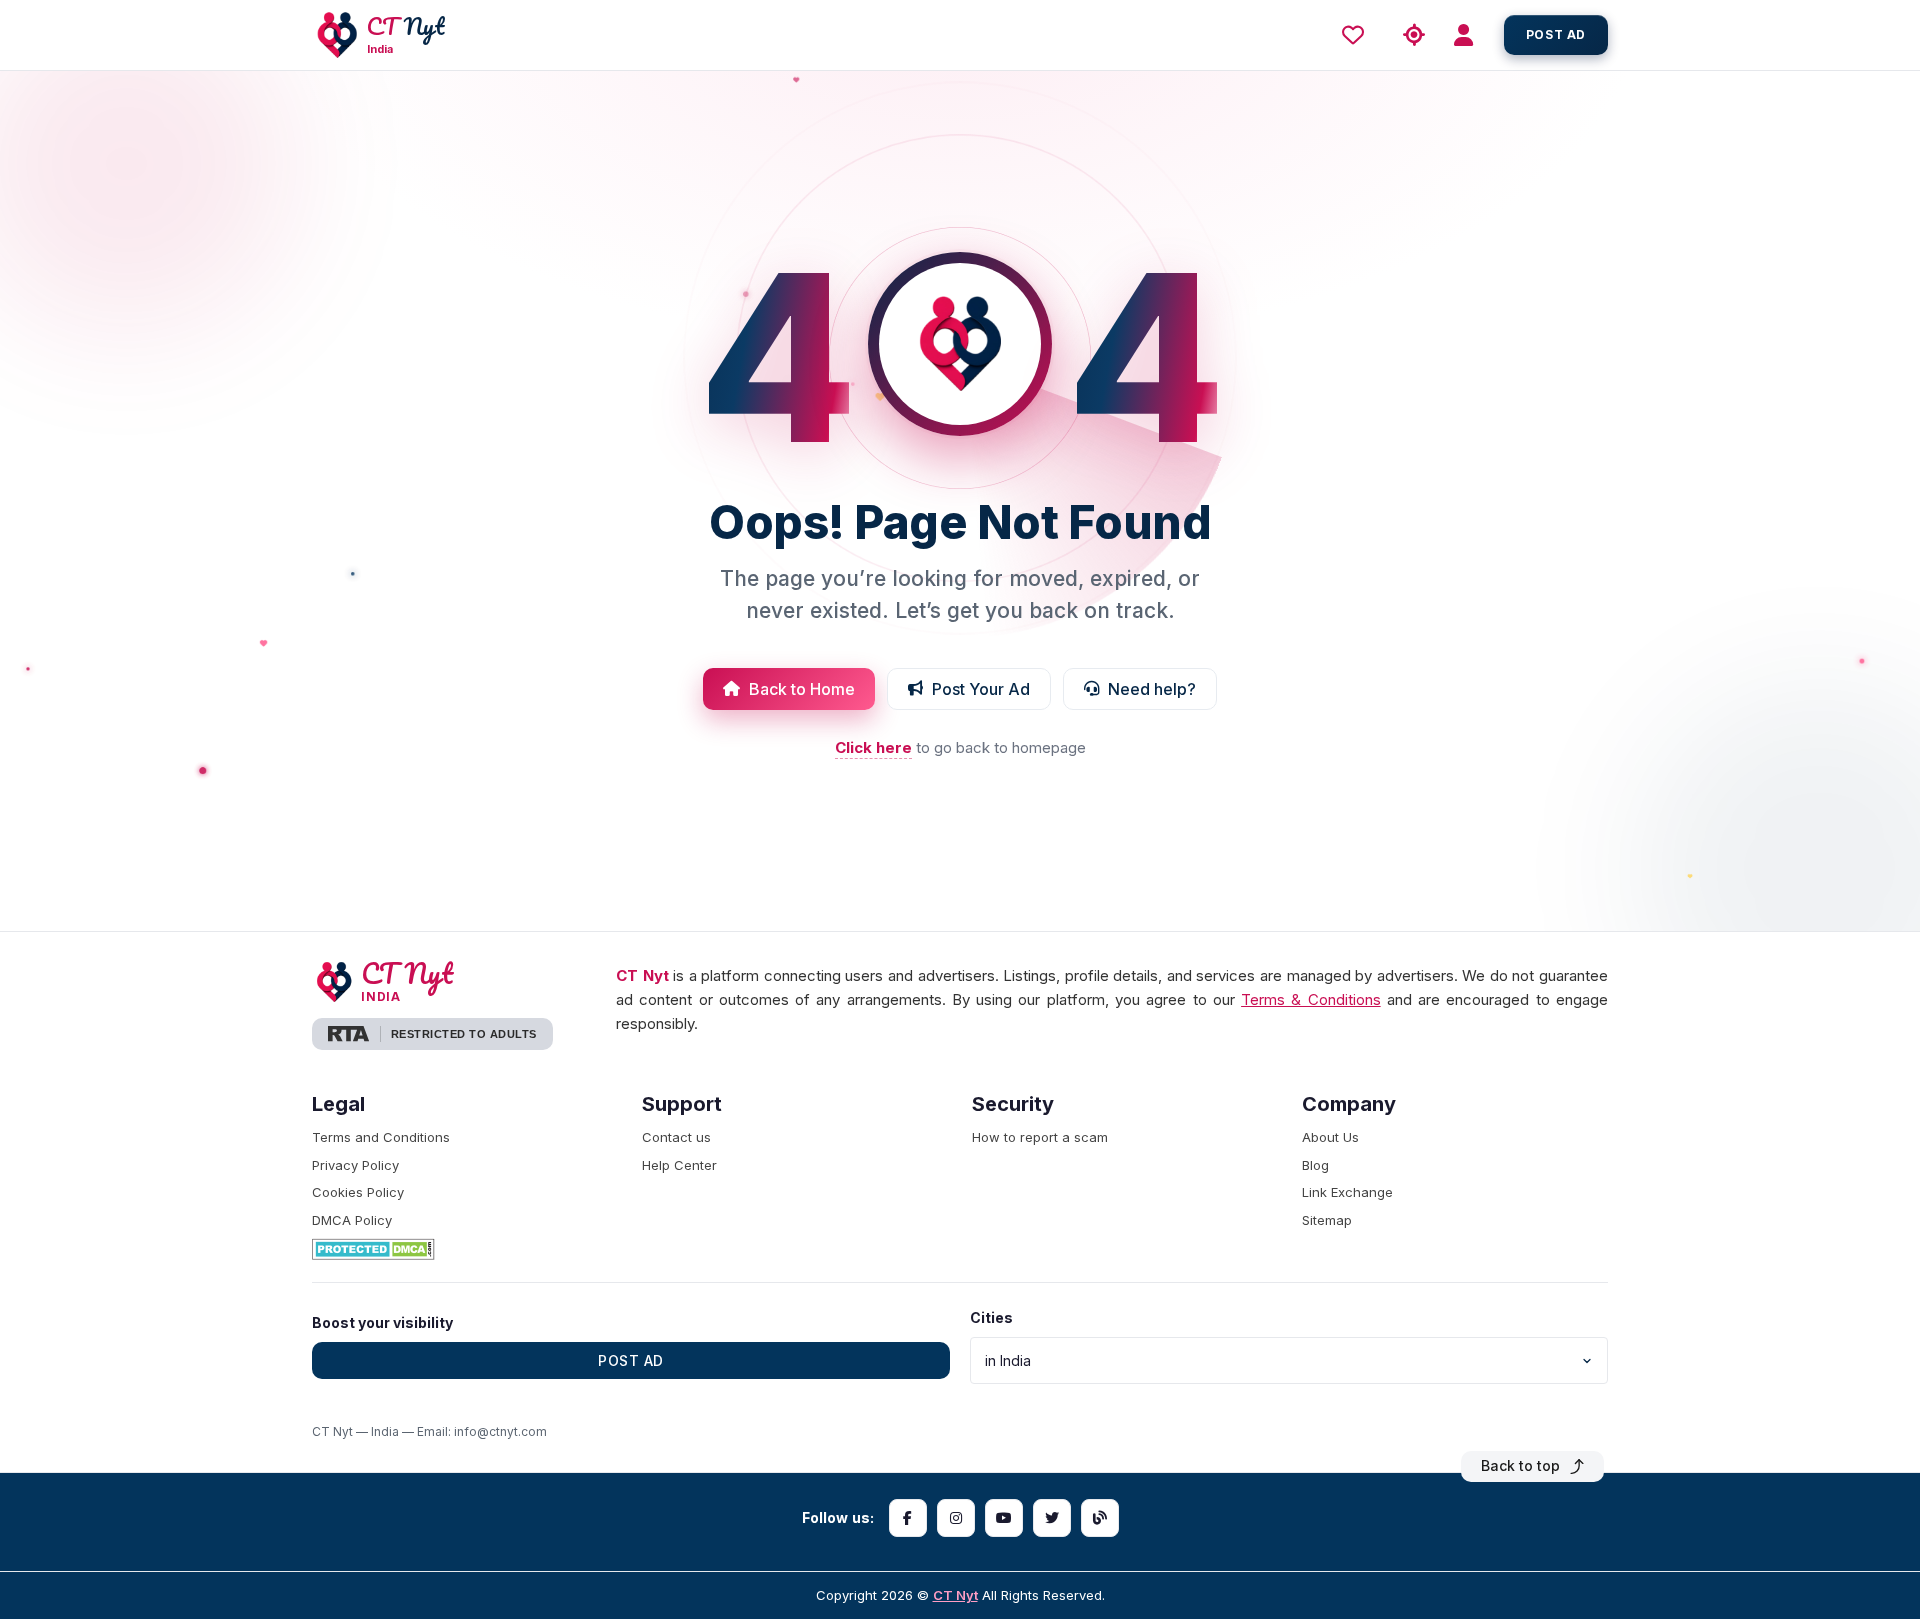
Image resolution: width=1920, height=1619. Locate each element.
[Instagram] (956, 1518)
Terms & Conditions (1311, 999)
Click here (873, 747)
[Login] (1470, 35)
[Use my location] (1414, 35)
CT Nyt (955, 1595)
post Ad (1556, 34)
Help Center (679, 1165)
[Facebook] (908, 1518)
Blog (1315, 1165)
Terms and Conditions (381, 1137)
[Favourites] (1358, 35)
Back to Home (802, 689)
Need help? (1152, 689)
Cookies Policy (358, 1192)
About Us (1330, 1137)
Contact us (676, 1137)
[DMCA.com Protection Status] (465, 1249)
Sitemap (1327, 1220)
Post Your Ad (981, 689)
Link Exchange (1347, 1192)
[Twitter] (1052, 1518)
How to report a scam (1040, 1137)
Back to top (1520, 1465)
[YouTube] (1004, 1518)
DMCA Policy (352, 1220)
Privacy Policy (355, 1165)
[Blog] (1100, 1518)
